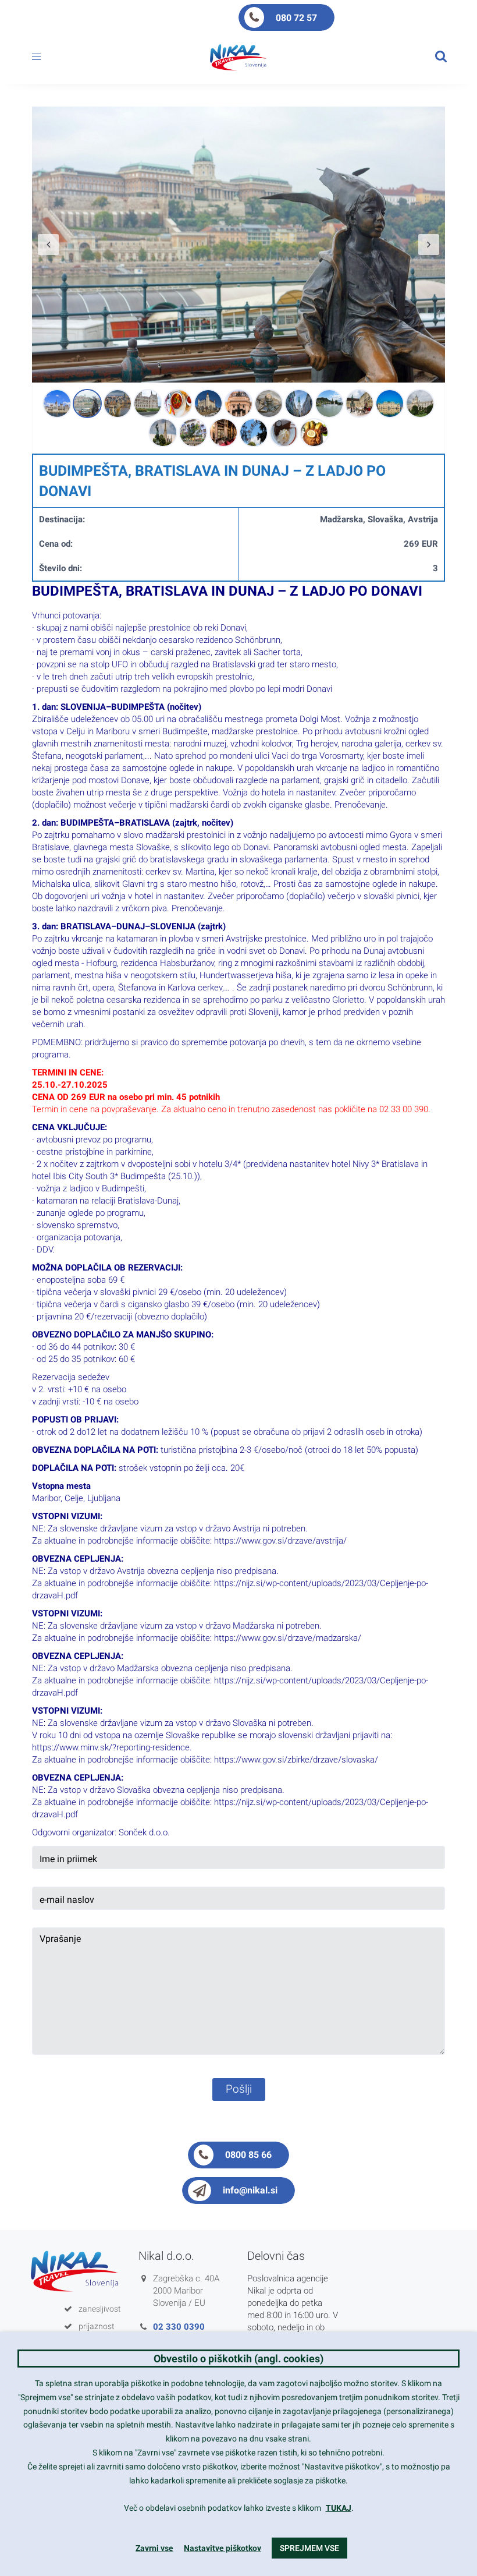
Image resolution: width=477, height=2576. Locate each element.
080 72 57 (296, 18)
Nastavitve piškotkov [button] (223, 2548)
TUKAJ (339, 2508)
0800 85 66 (248, 2155)
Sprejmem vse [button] (309, 2548)
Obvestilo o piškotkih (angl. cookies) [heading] (238, 2359)
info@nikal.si (250, 2190)
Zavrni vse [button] (154, 2548)
